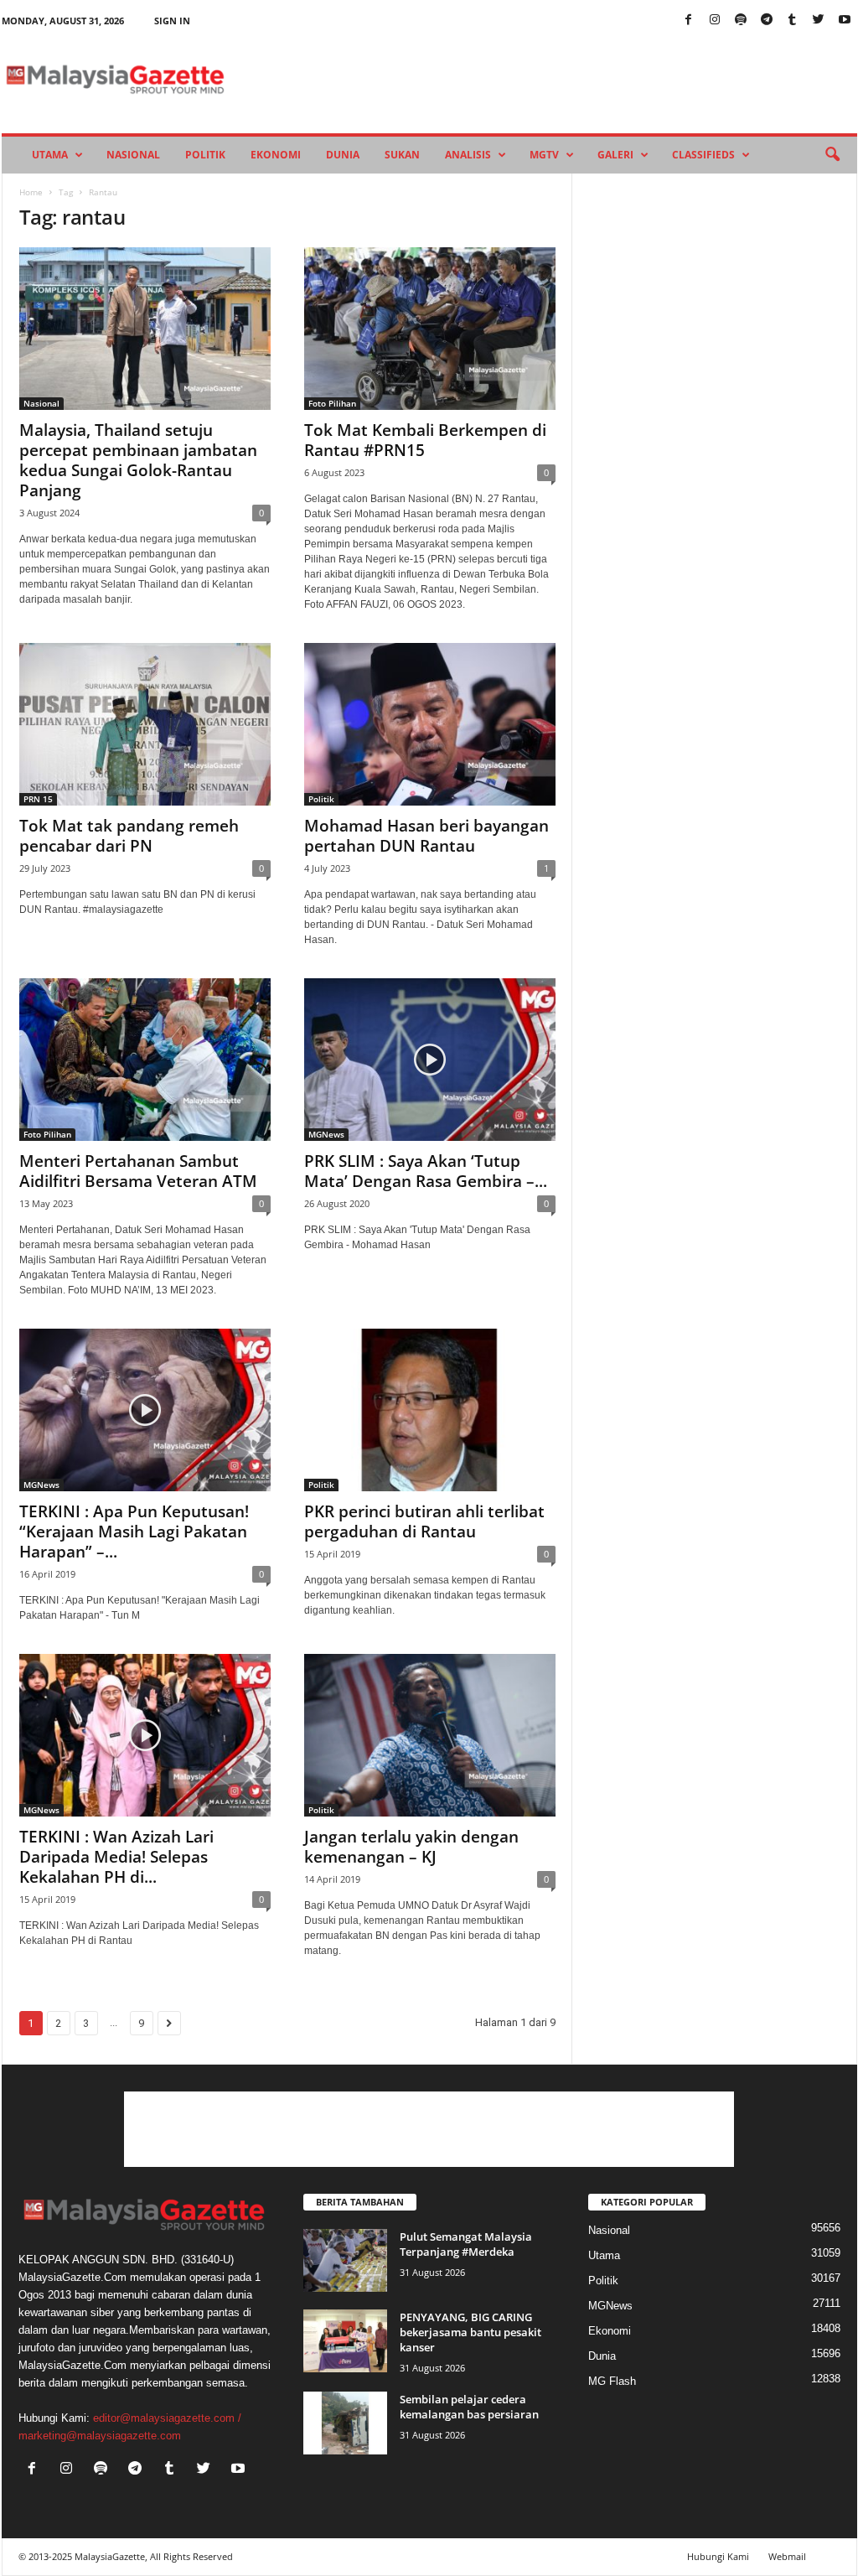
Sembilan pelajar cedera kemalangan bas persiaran (469, 2407)
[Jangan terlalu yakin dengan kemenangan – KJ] (430, 1735)
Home (31, 192)
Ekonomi (276, 155)
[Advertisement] (429, 2129)
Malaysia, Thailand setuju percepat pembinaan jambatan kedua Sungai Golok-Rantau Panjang (138, 460)
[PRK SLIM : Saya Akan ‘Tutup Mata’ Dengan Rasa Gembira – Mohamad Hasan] (430, 1060)
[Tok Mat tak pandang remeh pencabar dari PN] (145, 724)
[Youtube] (845, 21)
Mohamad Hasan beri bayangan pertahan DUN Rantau (426, 836)
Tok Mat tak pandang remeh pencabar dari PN (129, 836)
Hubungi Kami (718, 2556)
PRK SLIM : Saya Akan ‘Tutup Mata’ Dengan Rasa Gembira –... (426, 1171)
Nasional (133, 155)
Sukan (402, 155)
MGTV (544, 155)
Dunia (343, 155)
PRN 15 (38, 799)
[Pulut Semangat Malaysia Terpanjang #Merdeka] (345, 2260)
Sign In (172, 21)
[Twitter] (819, 21)
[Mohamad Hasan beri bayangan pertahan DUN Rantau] (430, 724)
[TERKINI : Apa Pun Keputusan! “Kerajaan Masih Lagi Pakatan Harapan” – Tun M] (145, 1410)
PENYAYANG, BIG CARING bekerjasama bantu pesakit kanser (470, 2332)
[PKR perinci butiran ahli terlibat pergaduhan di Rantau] (430, 1410)
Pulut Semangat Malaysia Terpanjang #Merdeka (466, 2244)
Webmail (787, 2556)
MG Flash (612, 2381)
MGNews (326, 1134)
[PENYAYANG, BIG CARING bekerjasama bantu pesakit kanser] (345, 2341)
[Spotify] (741, 21)
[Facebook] (689, 21)
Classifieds (703, 155)
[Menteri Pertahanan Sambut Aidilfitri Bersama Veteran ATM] (145, 1060)
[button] (832, 155)
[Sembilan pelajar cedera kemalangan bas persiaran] (345, 2423)
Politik (205, 155)
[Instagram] (715, 21)
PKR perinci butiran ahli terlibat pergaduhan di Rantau (424, 1521)
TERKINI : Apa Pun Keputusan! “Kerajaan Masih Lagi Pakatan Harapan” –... (134, 1532)
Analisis (468, 155)
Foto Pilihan (332, 403)
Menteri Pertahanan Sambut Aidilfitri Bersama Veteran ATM (138, 1171)
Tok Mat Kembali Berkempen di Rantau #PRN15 (425, 440)
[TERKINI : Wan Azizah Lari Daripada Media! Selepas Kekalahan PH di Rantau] (145, 1735)
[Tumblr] (793, 21)
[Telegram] (767, 21)
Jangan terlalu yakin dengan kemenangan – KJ (411, 1847)
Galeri (615, 155)
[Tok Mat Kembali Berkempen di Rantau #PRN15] (430, 329)
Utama (50, 155)
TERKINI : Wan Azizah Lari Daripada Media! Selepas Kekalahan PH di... (116, 1857)
